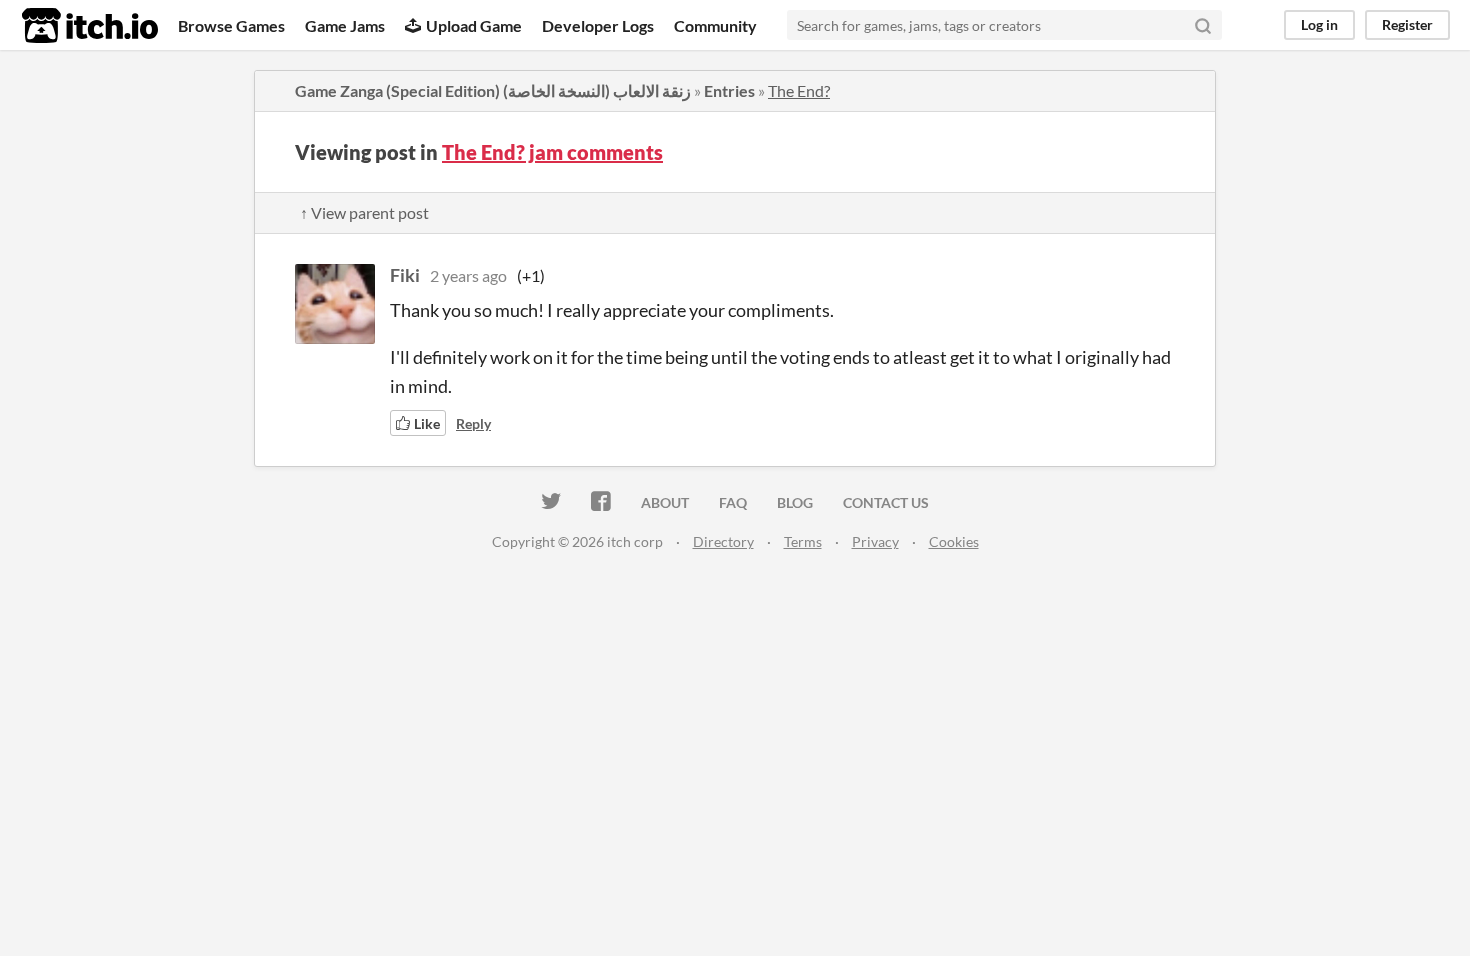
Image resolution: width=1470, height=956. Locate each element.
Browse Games (231, 25)
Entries (729, 90)
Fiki (405, 275)
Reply (473, 423)
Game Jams (345, 25)
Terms (803, 541)
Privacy (875, 541)
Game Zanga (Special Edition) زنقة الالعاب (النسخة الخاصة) (493, 90)
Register (1407, 24)
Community (715, 25)
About (665, 502)
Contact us (886, 502)
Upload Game (474, 25)
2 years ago (468, 275)
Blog (795, 502)
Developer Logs (598, 25)
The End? (799, 90)
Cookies (954, 541)
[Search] (1203, 25)
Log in (1319, 24)
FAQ (733, 502)
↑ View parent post (364, 212)
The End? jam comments (552, 152)
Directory (723, 541)
